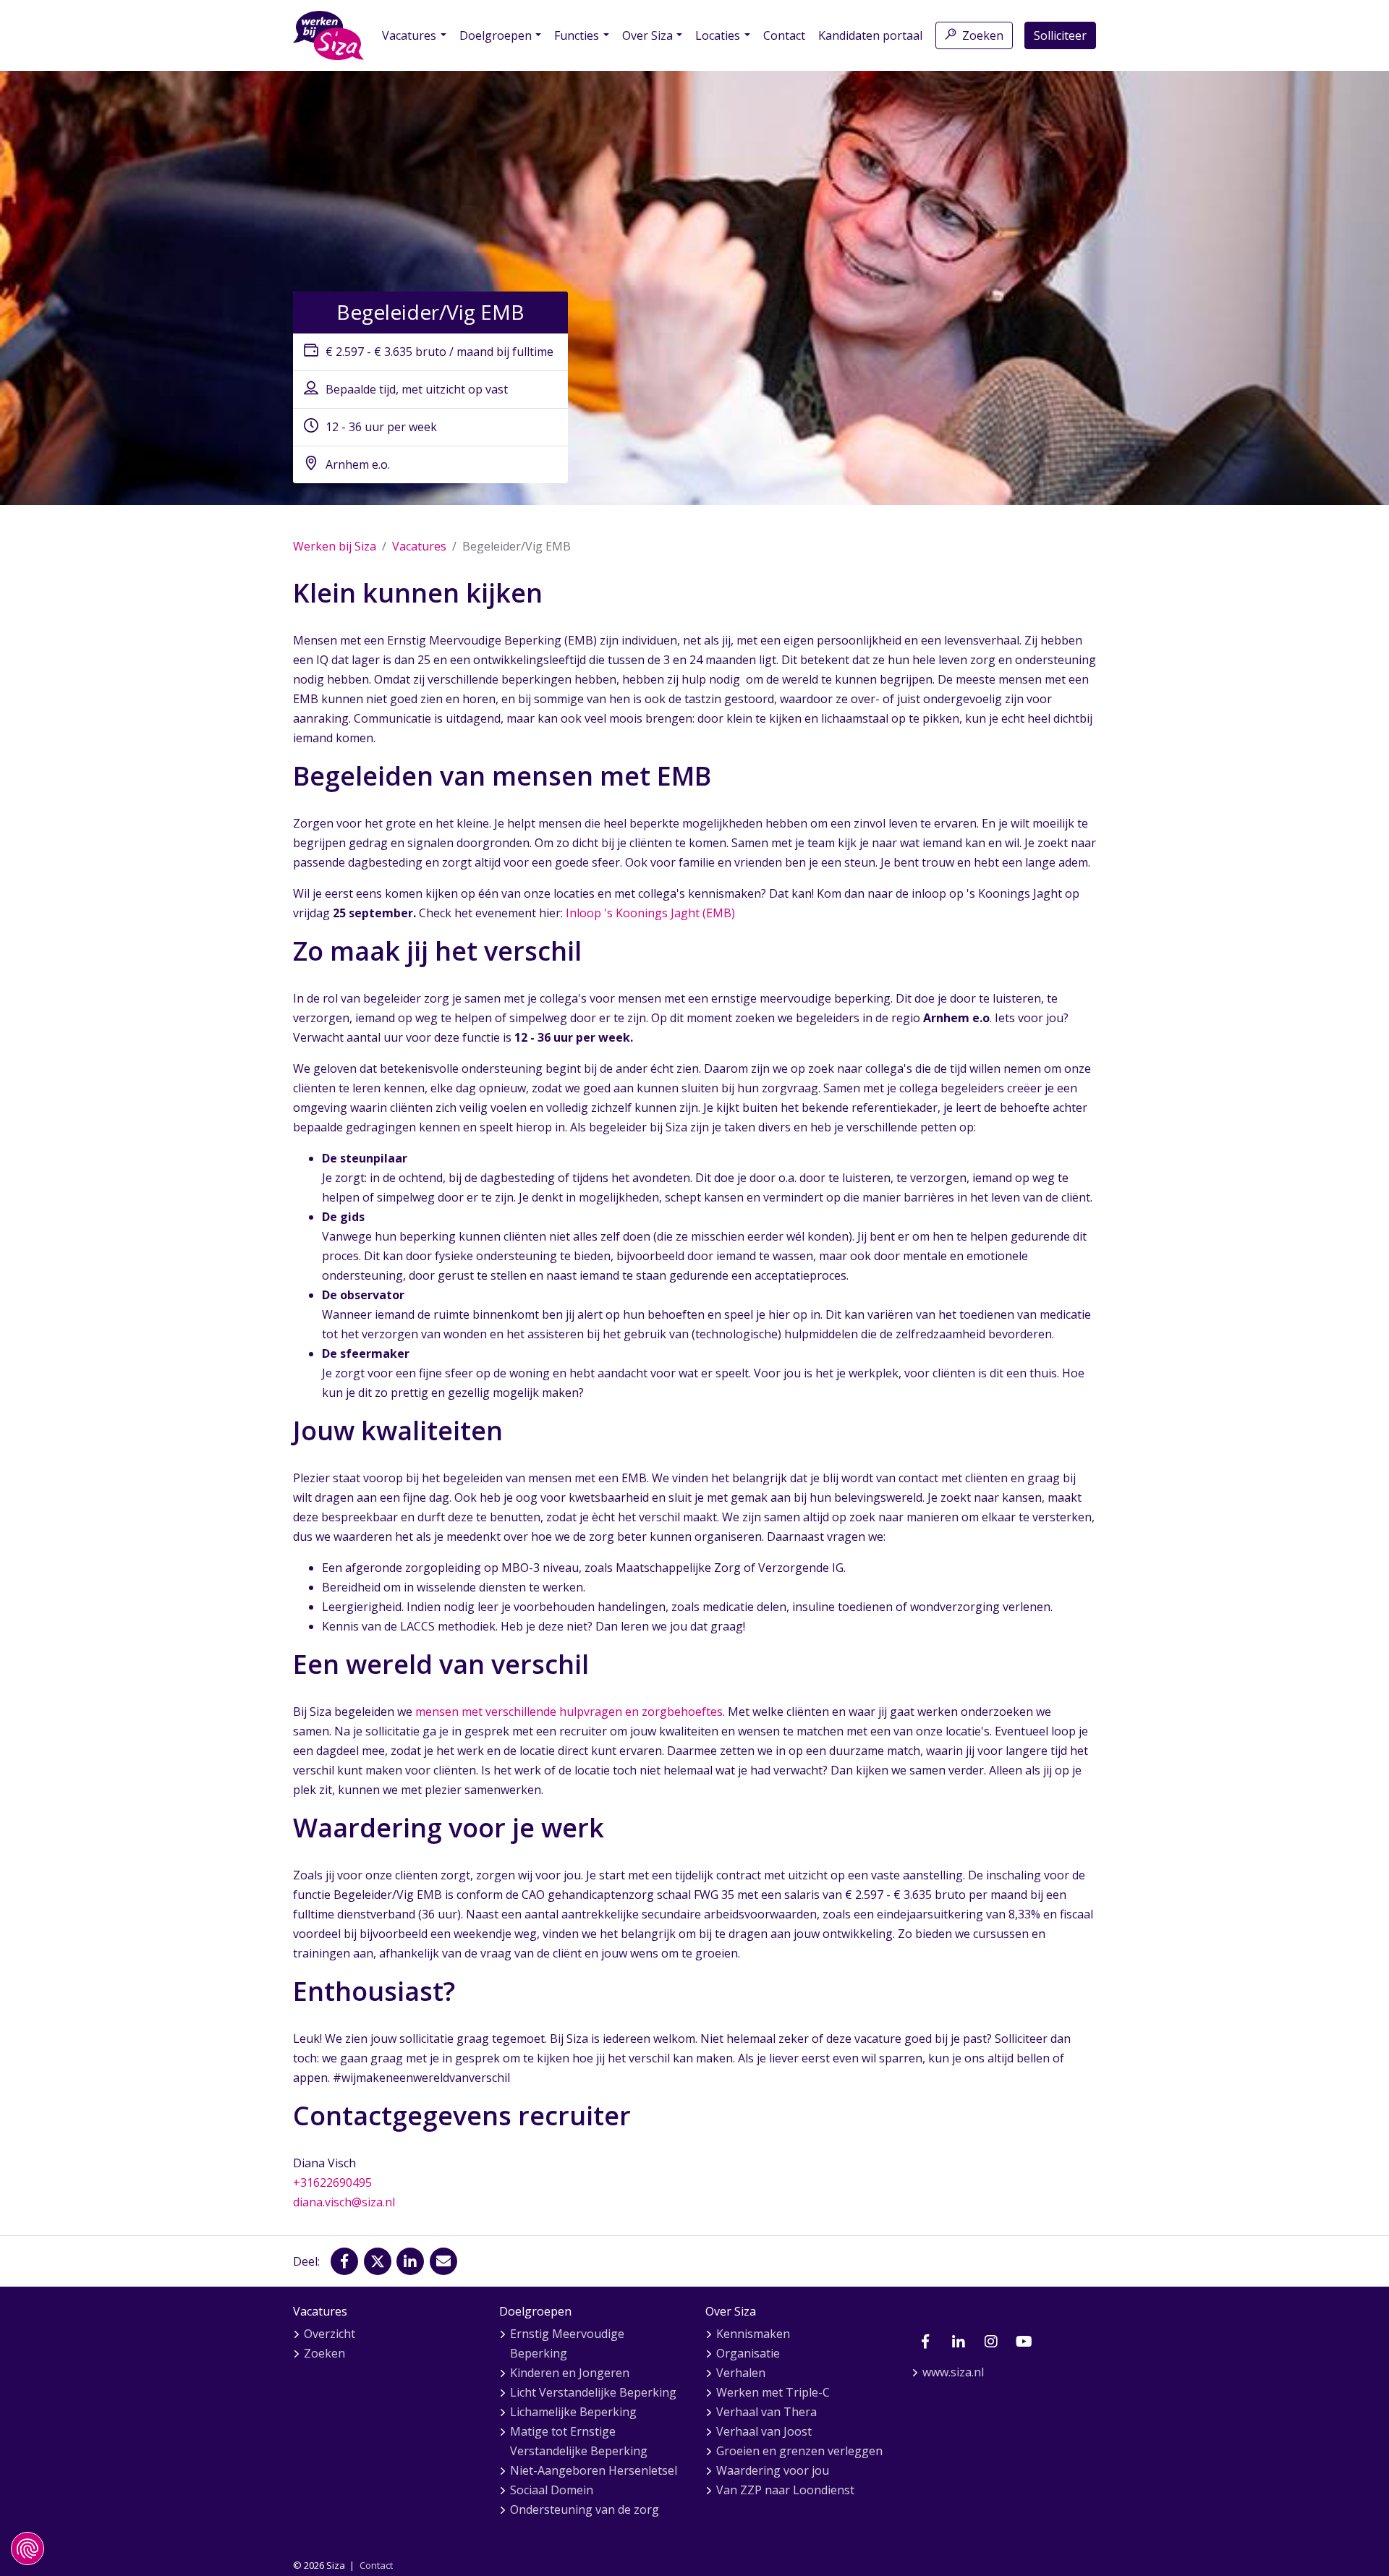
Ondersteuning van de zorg (585, 2509)
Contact (784, 35)
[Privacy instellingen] (27, 2549)
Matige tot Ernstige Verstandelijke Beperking (579, 2441)
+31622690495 (332, 2182)
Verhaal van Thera (766, 2412)
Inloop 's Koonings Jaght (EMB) (650, 913)
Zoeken (983, 35)
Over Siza (647, 35)
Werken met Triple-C (773, 2392)
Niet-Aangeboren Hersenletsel (594, 2470)
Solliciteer (1060, 35)
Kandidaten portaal (870, 35)
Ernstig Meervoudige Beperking (567, 2343)
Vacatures (409, 35)
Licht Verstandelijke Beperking (593, 2392)
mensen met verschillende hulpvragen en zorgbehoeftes (569, 1712)
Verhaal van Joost (764, 2431)
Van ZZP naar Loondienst (785, 2490)
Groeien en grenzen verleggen (799, 2451)
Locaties (718, 35)
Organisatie (748, 2353)
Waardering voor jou (773, 2470)
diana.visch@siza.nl (344, 2202)
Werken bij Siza (335, 546)
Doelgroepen (496, 35)
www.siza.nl (953, 2372)
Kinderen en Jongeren (570, 2373)
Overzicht (330, 2334)
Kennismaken (753, 2334)
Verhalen (741, 2373)
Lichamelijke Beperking (573, 2412)
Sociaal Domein (552, 2490)
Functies (577, 35)
